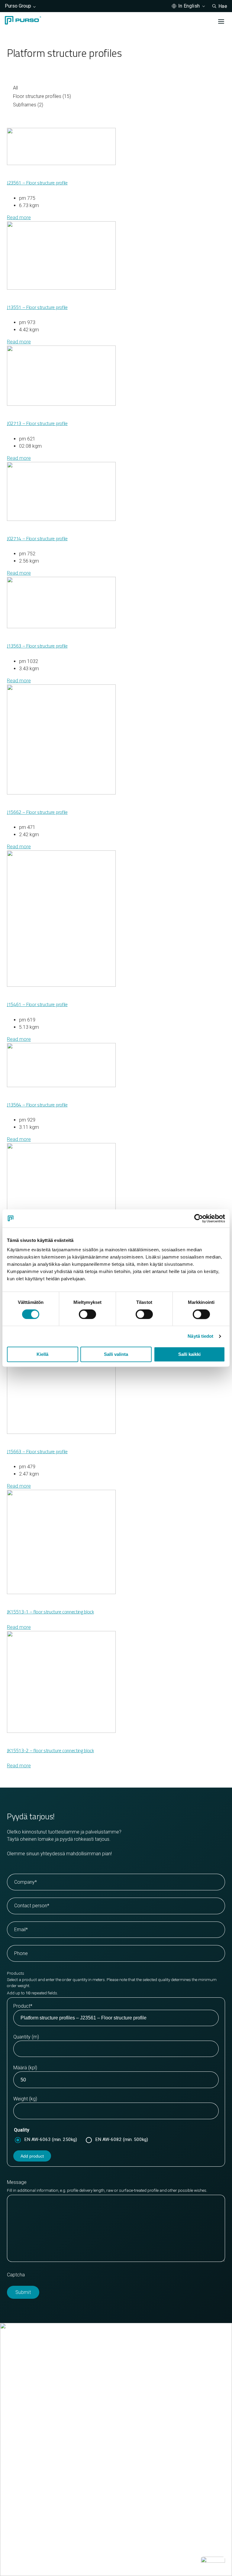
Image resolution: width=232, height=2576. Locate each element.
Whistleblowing (139, 2563)
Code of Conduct (98, 2563)
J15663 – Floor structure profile (37, 1451)
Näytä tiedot (200, 1336)
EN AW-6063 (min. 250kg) (51, 2139)
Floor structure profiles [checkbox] (42, 96)
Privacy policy (58, 2563)
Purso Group (18, 6)
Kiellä (42, 1354)
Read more (19, 218)
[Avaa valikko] (221, 21)
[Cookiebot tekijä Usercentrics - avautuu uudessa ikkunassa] (199, 1218)
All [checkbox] (15, 88)
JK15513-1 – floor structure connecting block (50, 1612)
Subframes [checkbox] (28, 105)
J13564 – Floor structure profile (37, 1105)
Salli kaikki (189, 1354)
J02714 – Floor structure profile (37, 538)
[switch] (87, 1314)
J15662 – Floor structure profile (37, 812)
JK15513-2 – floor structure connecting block (50, 1750)
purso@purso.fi (23, 2406)
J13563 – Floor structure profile (37, 646)
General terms (22, 2428)
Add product (32, 2156)
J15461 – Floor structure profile (37, 1004)
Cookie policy (21, 2563)
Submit (23, 2292)
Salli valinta (116, 1354)
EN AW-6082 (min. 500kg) (122, 2139)
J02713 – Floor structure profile (37, 423)
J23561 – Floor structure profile (37, 183)
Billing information (26, 2420)
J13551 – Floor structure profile (37, 307)
